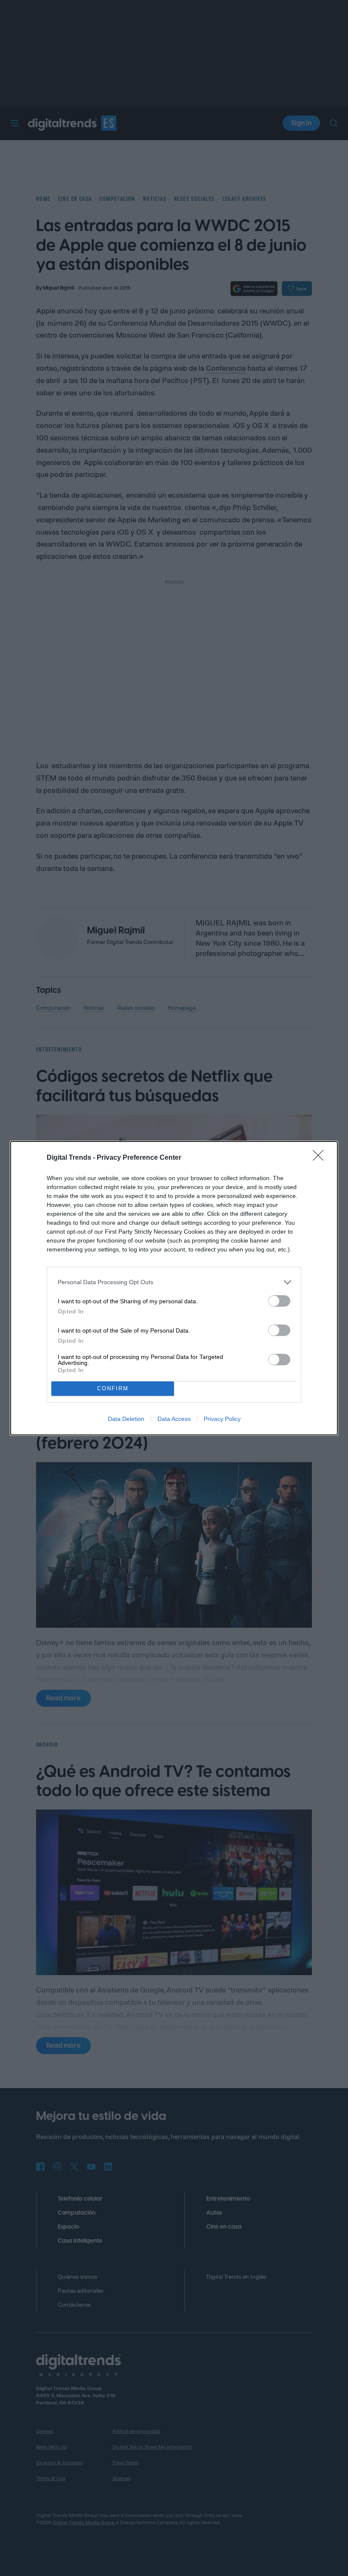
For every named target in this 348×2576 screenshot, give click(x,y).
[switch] (279, 1301)
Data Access (174, 1419)
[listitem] (174, 1282)
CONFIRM (113, 1388)
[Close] (321, 1158)
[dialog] (174, 1288)
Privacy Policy (222, 1419)
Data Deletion (126, 1419)
